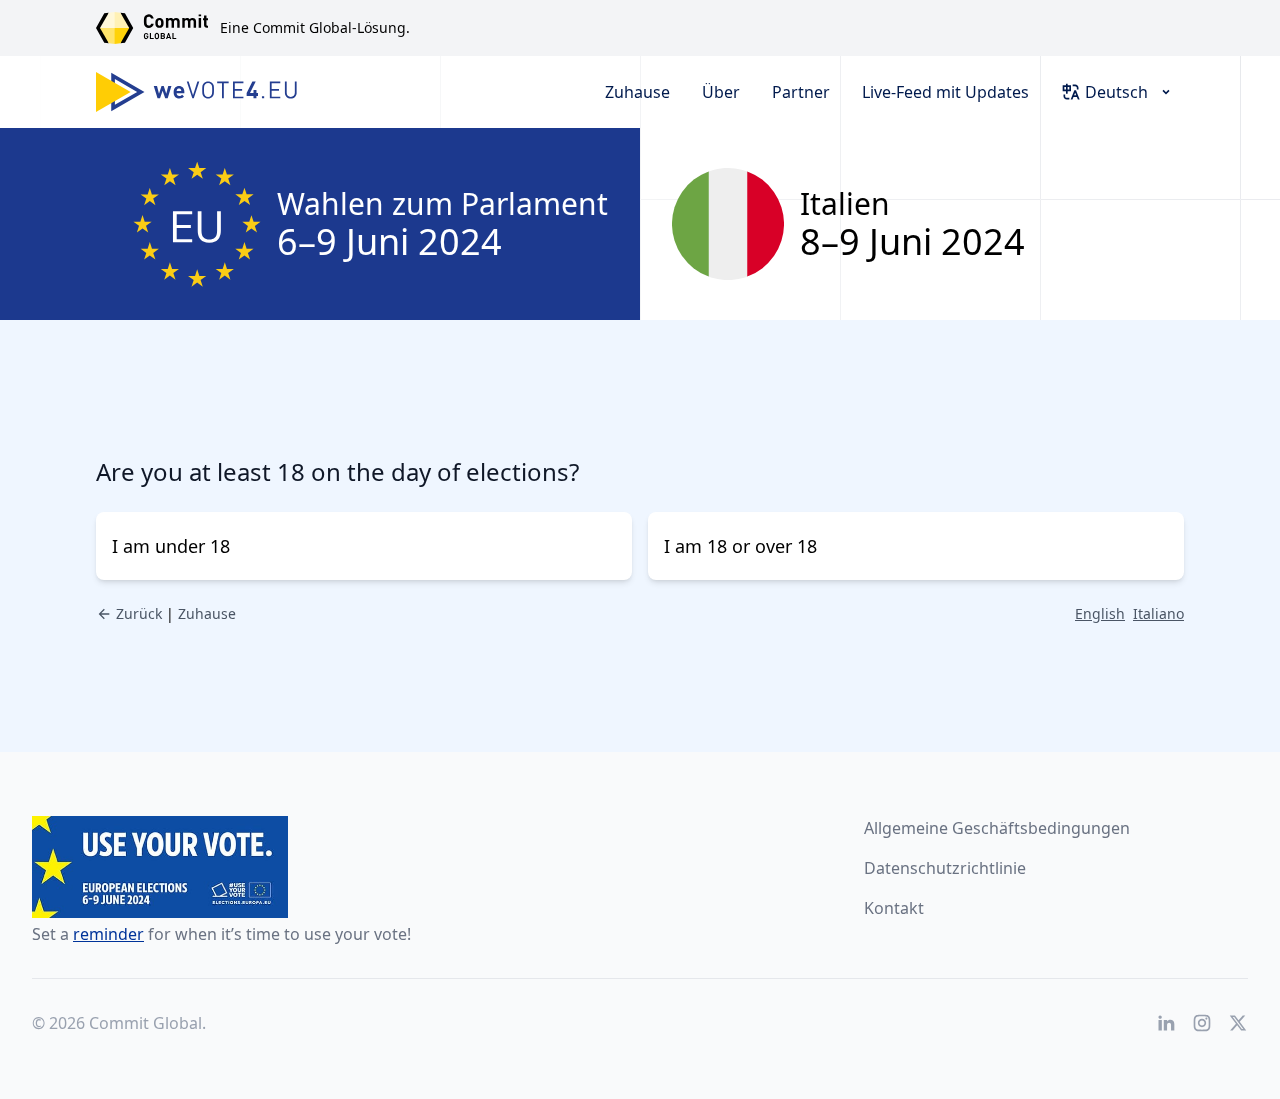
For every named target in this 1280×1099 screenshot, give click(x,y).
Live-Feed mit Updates (945, 92)
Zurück (139, 613)
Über (721, 92)
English (1100, 613)
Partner (801, 92)
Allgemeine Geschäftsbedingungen (997, 828)
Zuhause (637, 92)
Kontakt (894, 908)
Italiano (1158, 613)
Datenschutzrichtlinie (945, 868)
